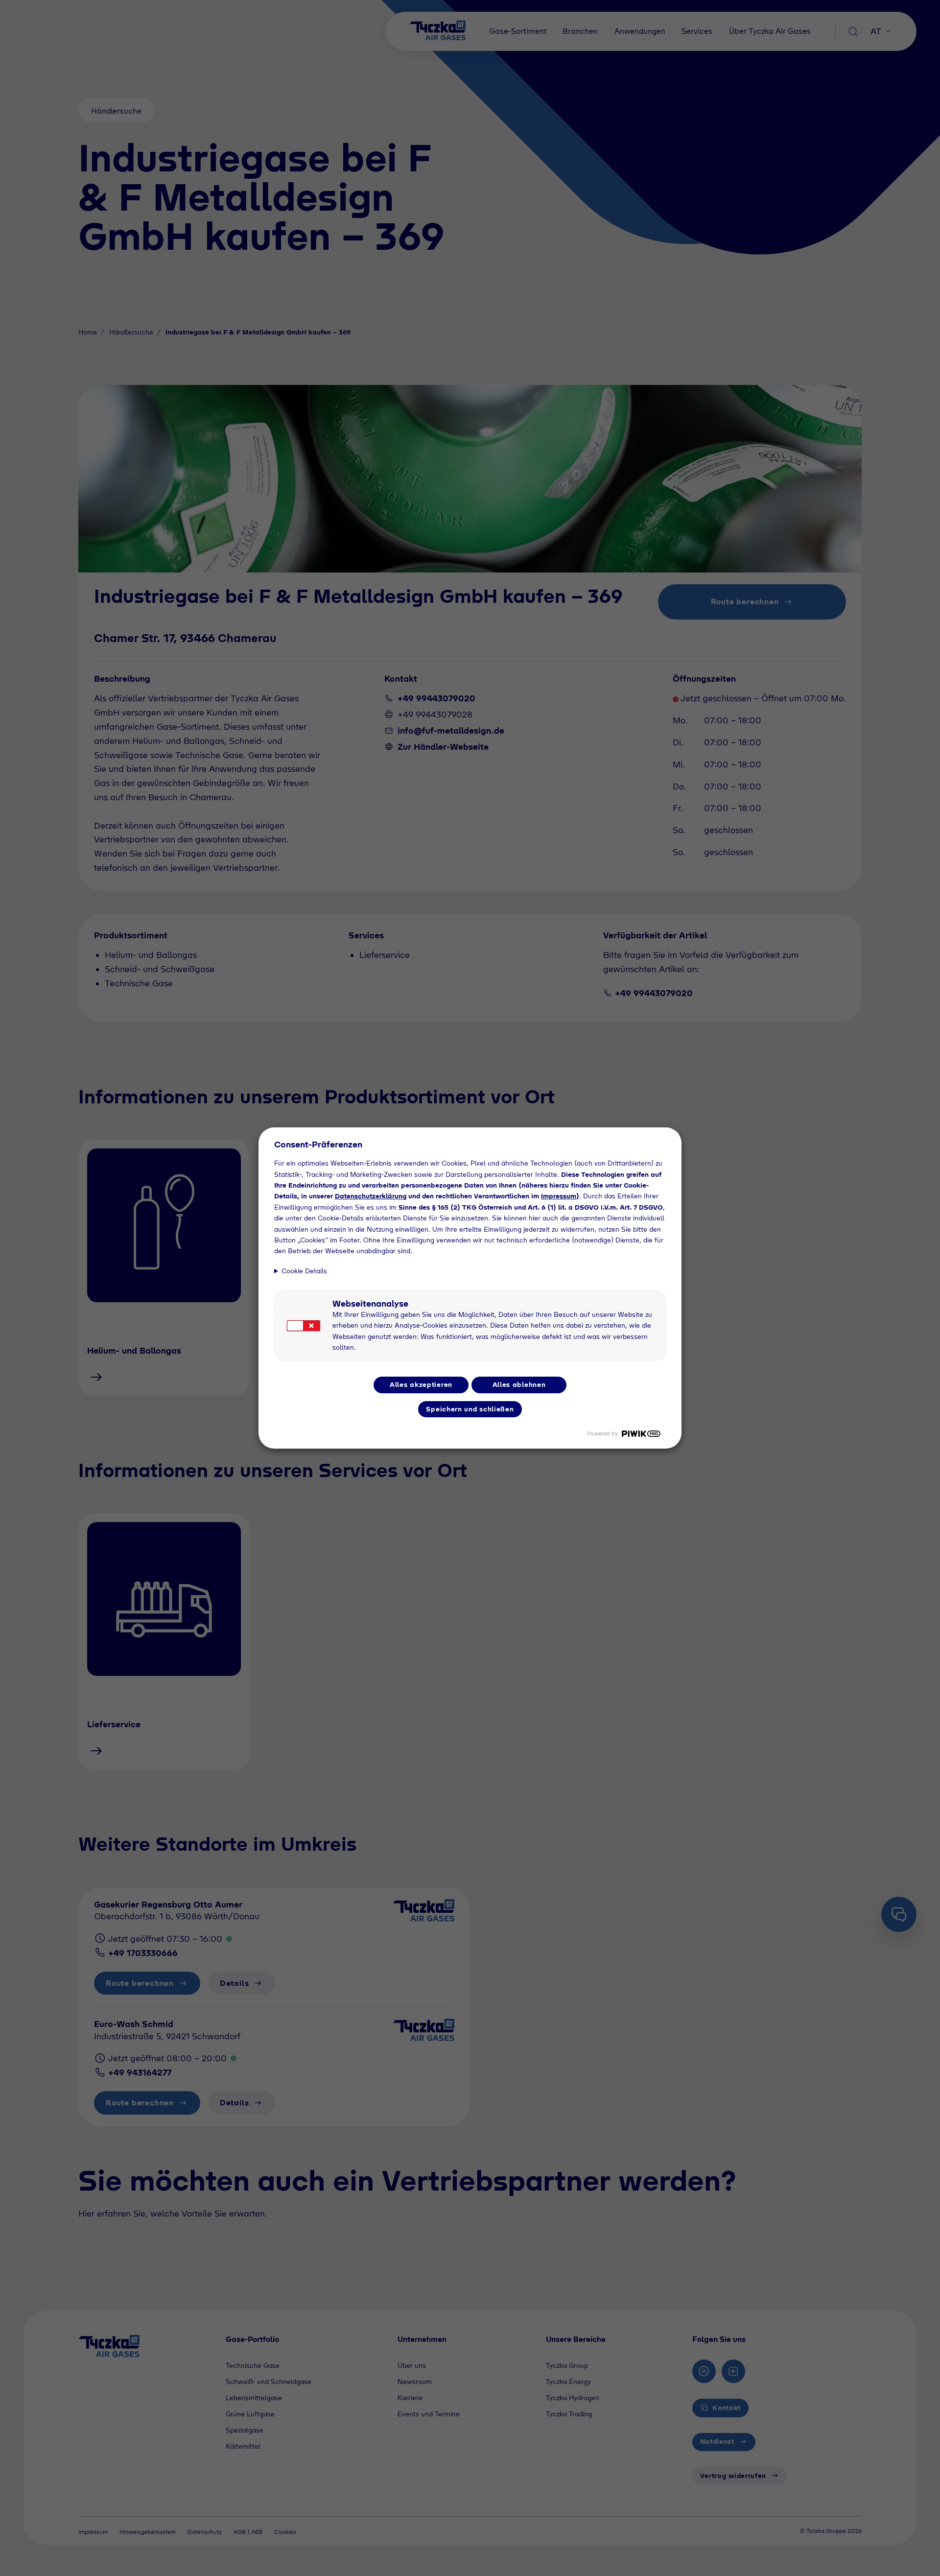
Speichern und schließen (470, 1409)
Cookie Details (304, 1271)
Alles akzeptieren (421, 1384)
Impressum (559, 1196)
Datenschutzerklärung (371, 1196)
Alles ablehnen (519, 1384)
